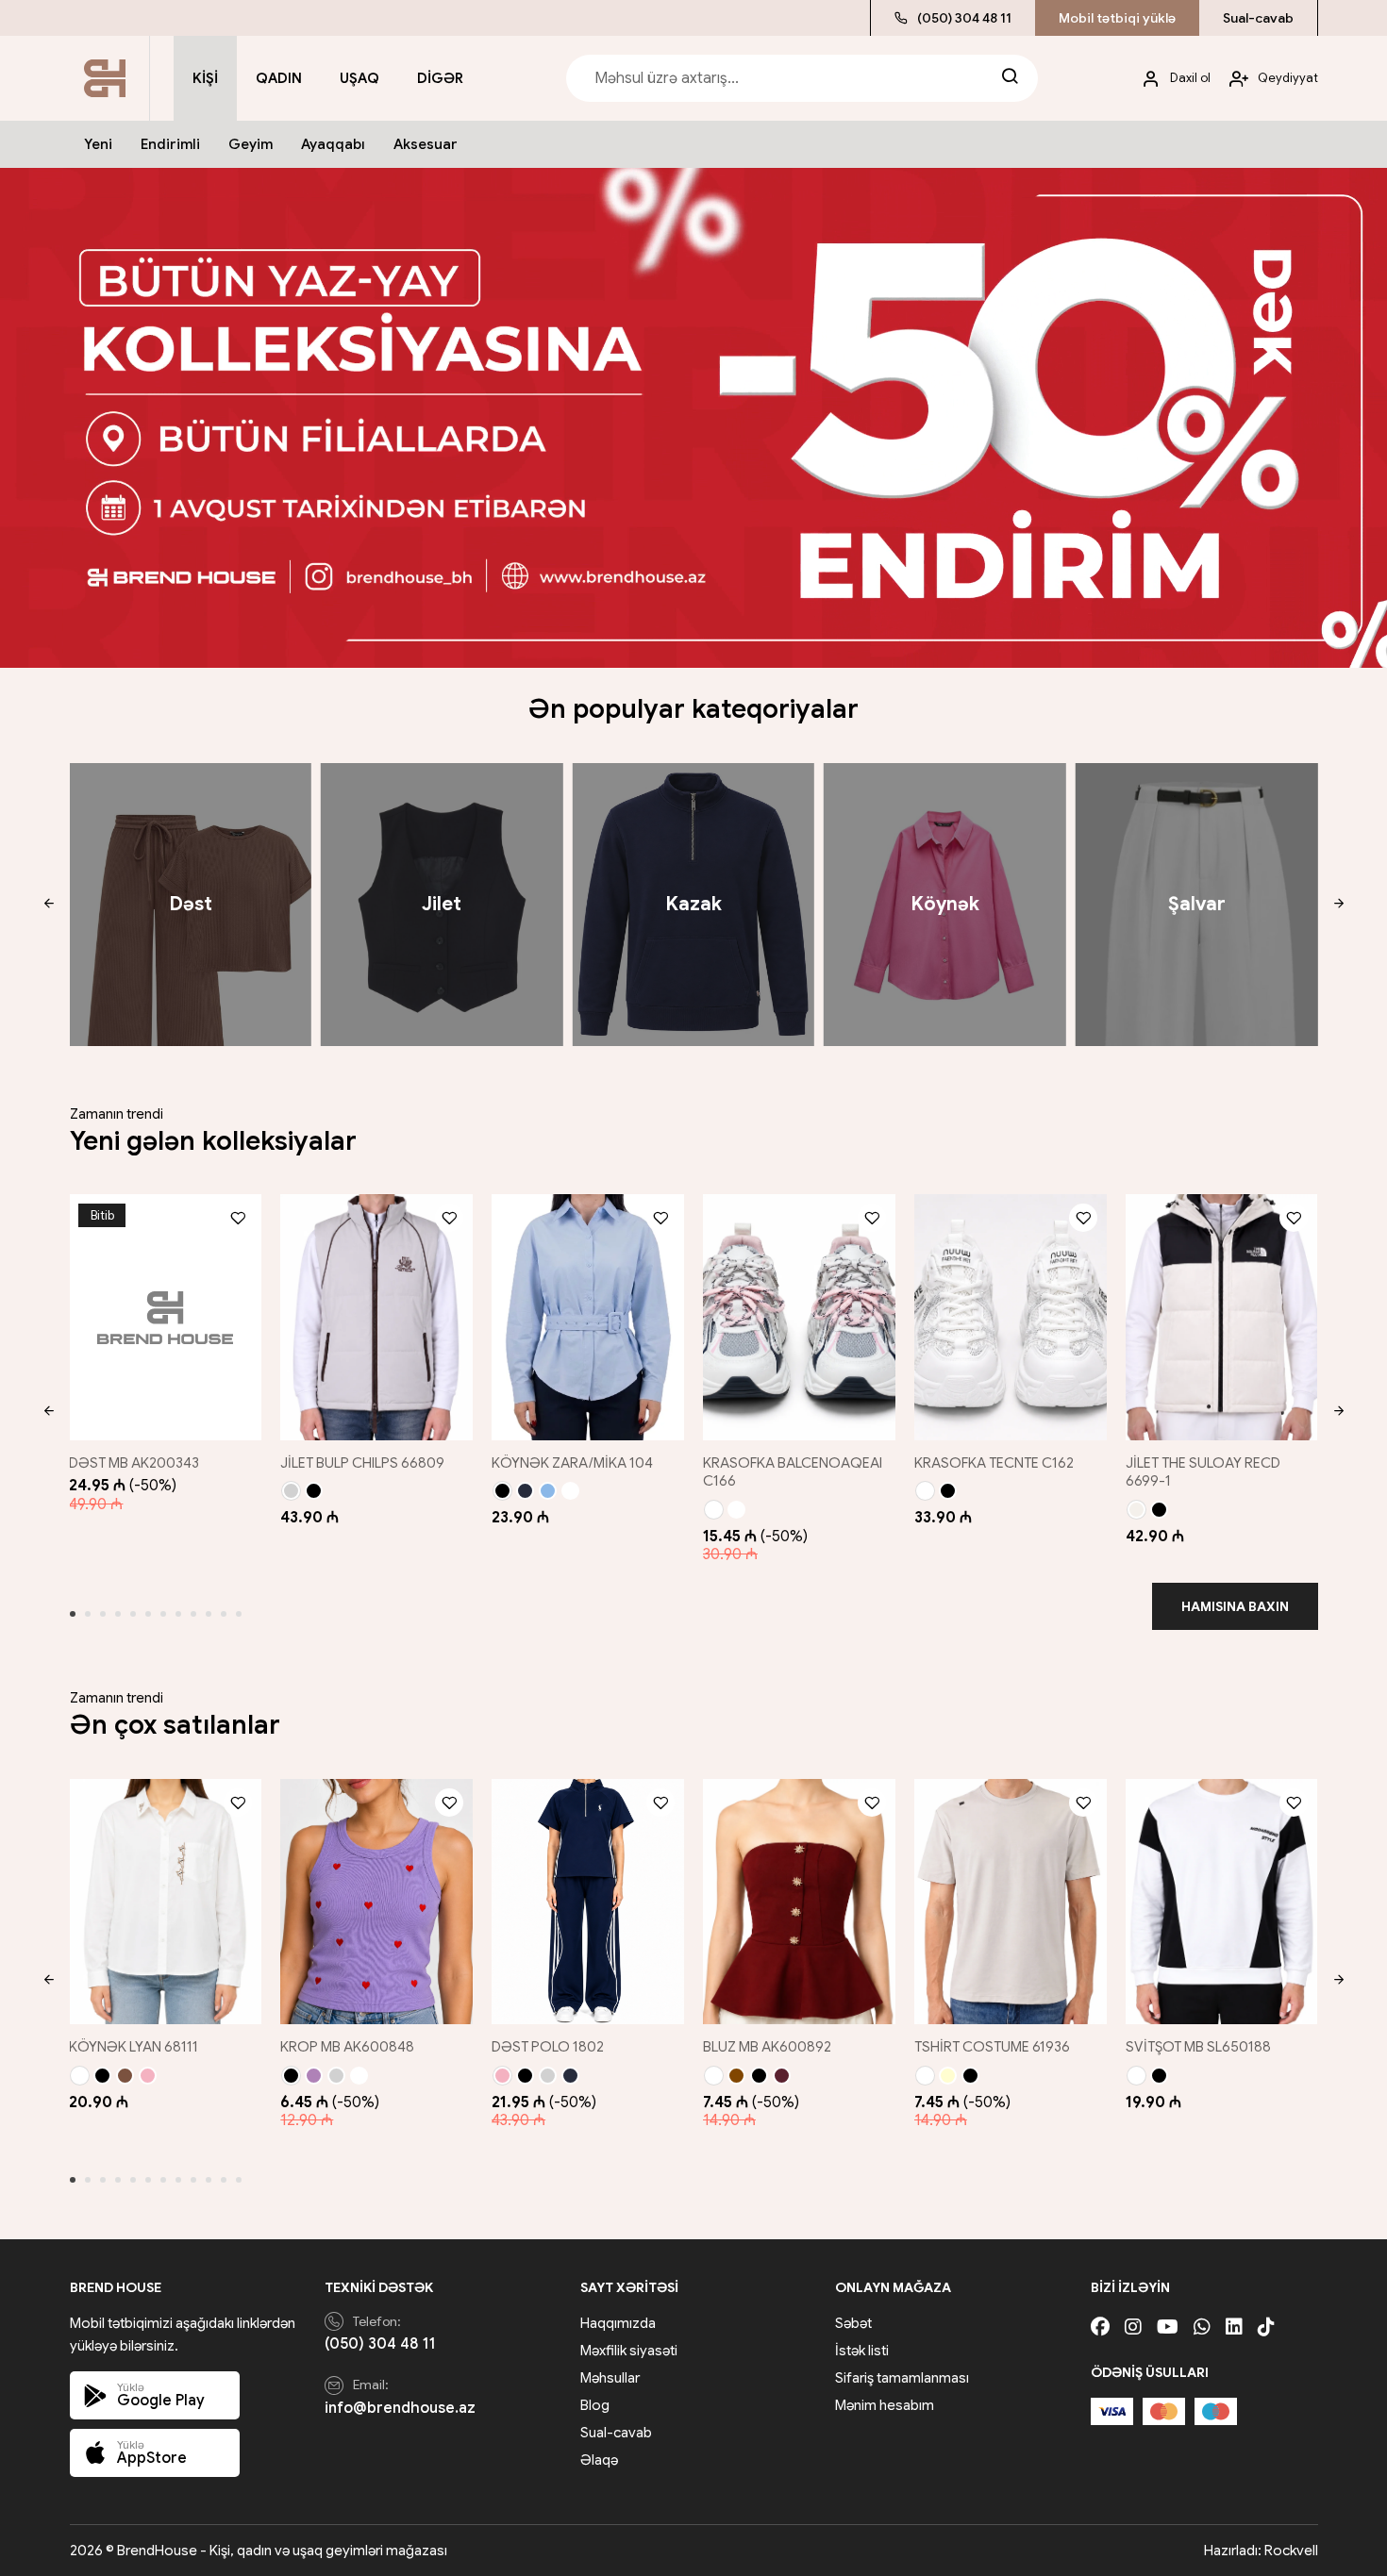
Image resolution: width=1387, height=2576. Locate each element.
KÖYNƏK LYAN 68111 (134, 2047)
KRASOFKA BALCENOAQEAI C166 (793, 1472)
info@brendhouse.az (400, 2408)
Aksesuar (426, 144)
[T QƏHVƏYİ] (736, 2076)
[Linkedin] (1234, 2327)
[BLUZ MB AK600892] (799, 1902)
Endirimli (170, 144)
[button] (49, 905)
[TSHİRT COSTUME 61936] (1011, 1902)
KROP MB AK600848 (347, 2047)
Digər (440, 78)
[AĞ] (570, 1491)
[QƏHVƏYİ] (125, 2076)
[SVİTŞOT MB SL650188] (1222, 1902)
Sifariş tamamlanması (902, 2378)
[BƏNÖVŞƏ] (314, 2076)
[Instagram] (1133, 2327)
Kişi (205, 78)
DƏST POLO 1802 (548, 2047)
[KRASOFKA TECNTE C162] (1011, 1317)
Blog (595, 2405)
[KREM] (948, 2076)
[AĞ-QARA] (736, 1510)
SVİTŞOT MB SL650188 (1198, 2047)
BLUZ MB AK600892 (767, 2047)
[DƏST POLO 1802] (588, 1902)
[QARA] (314, 1491)
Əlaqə (599, 2460)
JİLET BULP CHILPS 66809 (362, 1463)
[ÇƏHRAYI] (148, 2076)
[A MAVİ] (548, 1491)
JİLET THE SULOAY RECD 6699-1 (1203, 1472)
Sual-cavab (1258, 18)
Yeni (98, 144)
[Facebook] (1100, 2327)
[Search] (1010, 78)
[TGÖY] (525, 1491)
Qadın (279, 78)
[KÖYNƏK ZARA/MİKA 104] (588, 1317)
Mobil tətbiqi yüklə (1117, 18)
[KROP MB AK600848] (376, 1902)
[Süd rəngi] (1136, 1510)
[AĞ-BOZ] (714, 1510)
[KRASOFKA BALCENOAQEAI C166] (799, 1317)
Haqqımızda (618, 2323)
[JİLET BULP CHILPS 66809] (376, 1317)
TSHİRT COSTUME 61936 (992, 2047)
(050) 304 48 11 (964, 18)
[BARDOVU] (782, 2076)
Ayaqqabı (333, 144)
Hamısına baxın (1235, 1606)
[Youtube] (1168, 2327)
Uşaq (359, 78)
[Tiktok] (1266, 2327)
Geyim (251, 144)
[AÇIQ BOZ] (291, 1491)
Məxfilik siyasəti (629, 2351)
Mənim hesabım (885, 2405)
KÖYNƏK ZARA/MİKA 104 (572, 1463)
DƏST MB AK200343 (134, 1463)
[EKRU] (714, 2076)
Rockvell (1291, 2551)
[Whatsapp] (1202, 2327)
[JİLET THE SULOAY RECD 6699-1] (1222, 1317)
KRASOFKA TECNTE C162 (994, 1463)
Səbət (853, 2323)
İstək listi (862, 2351)
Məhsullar (610, 2378)
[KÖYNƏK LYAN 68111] (165, 1902)
